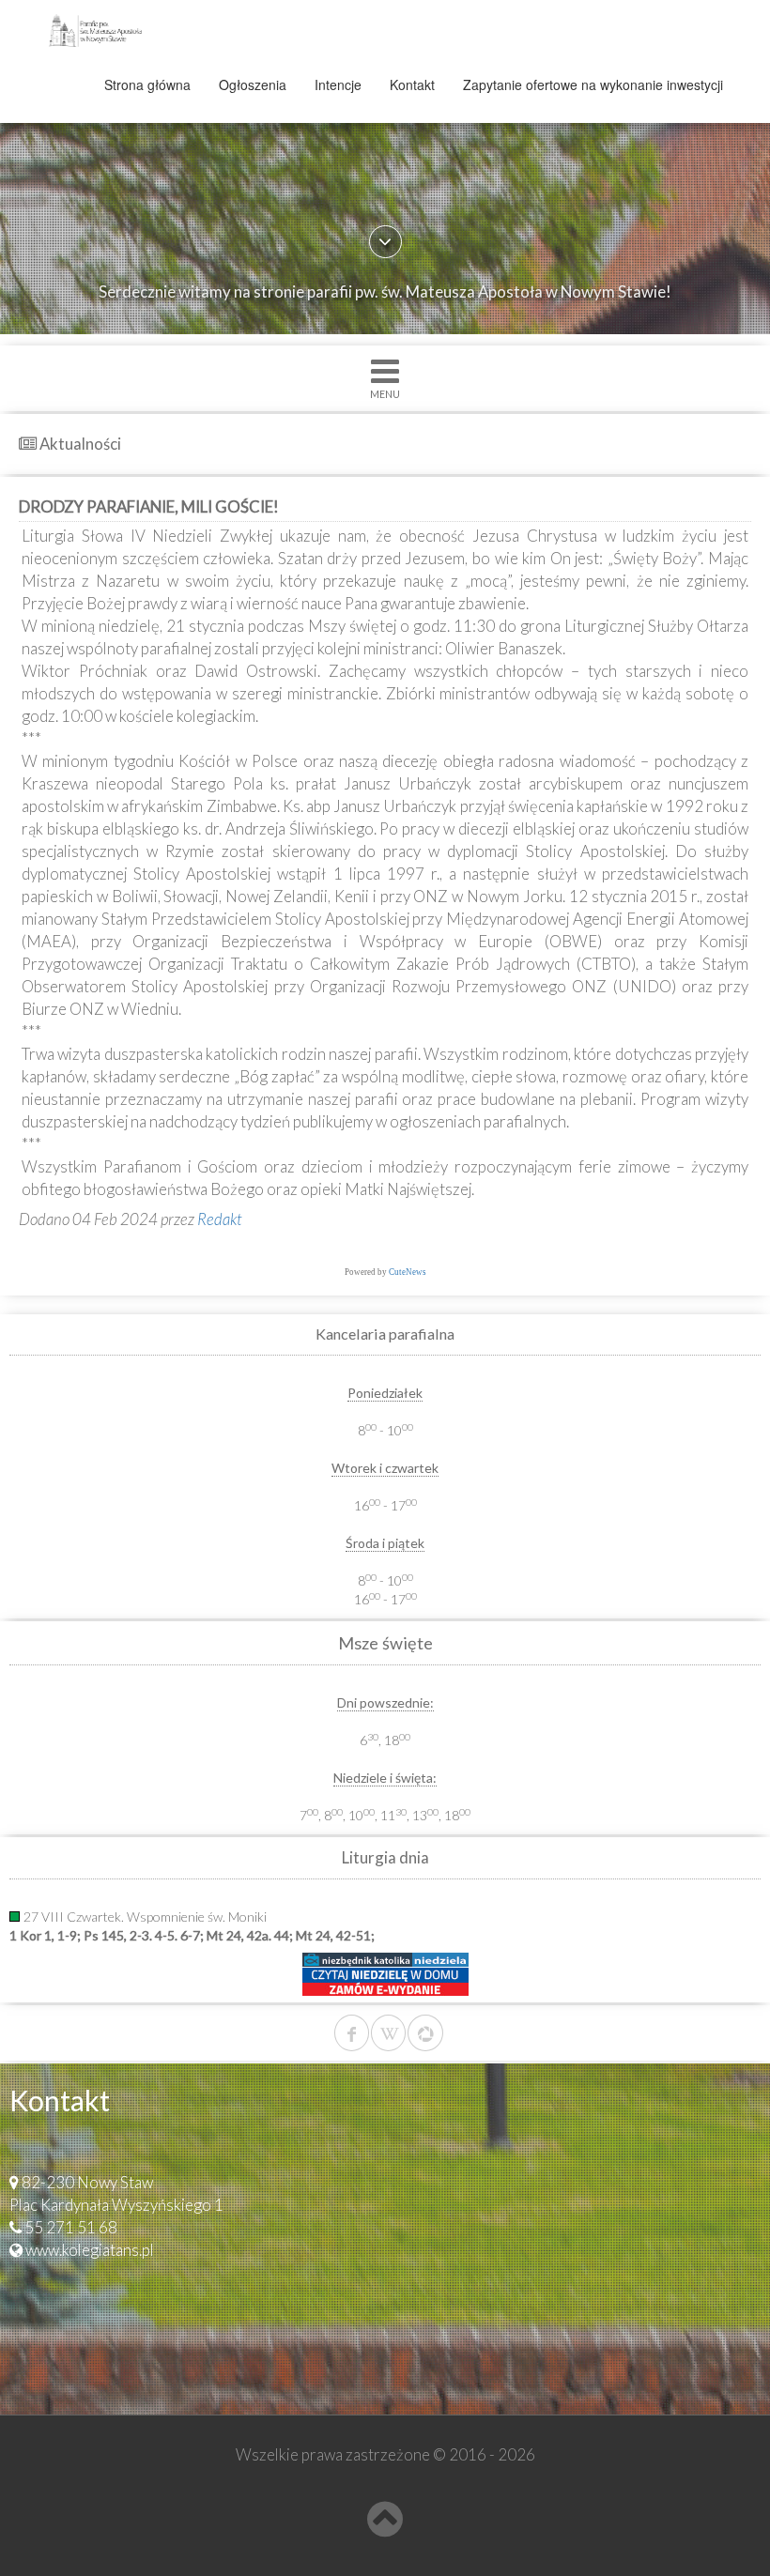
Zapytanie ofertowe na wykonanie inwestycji (593, 84)
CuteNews (408, 1272)
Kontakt (412, 84)
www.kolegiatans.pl (90, 2250)
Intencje (338, 84)
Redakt (220, 1219)
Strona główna (147, 84)
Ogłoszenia (253, 84)
